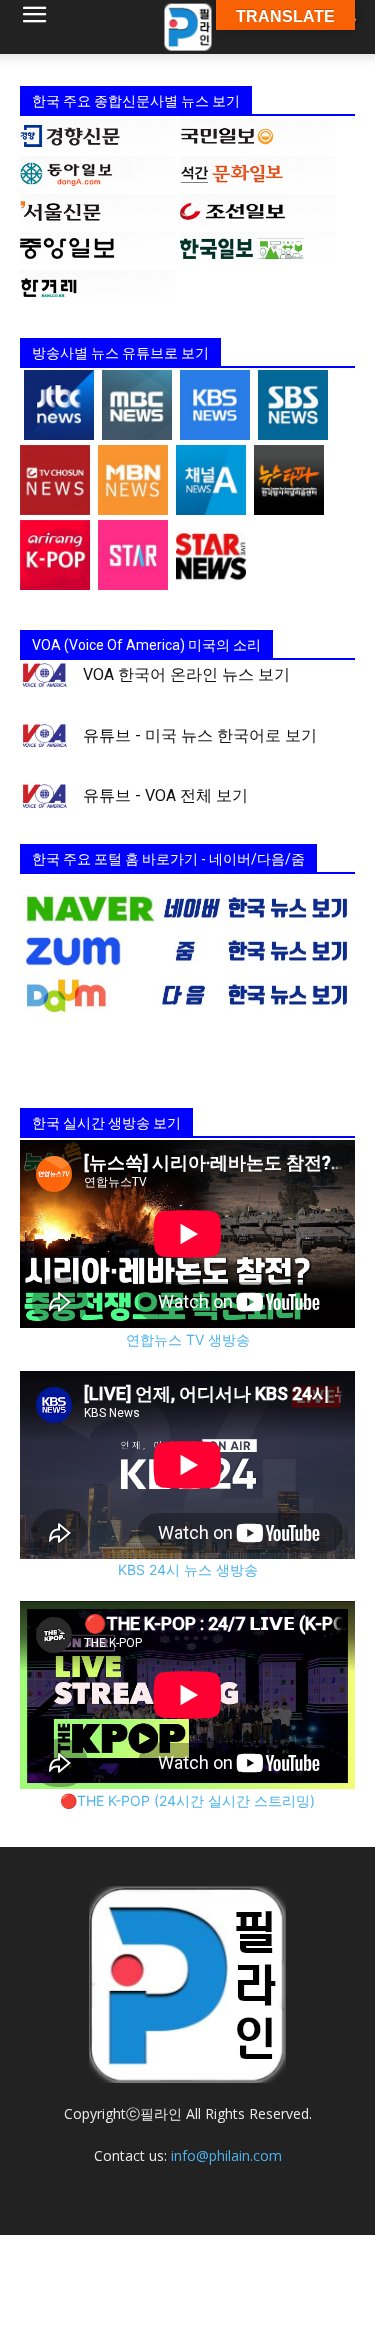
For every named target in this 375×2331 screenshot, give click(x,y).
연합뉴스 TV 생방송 (188, 1339)
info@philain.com (226, 2155)
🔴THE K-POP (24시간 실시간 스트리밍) (187, 1800)
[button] (34, 27)
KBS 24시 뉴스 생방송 (188, 1569)
